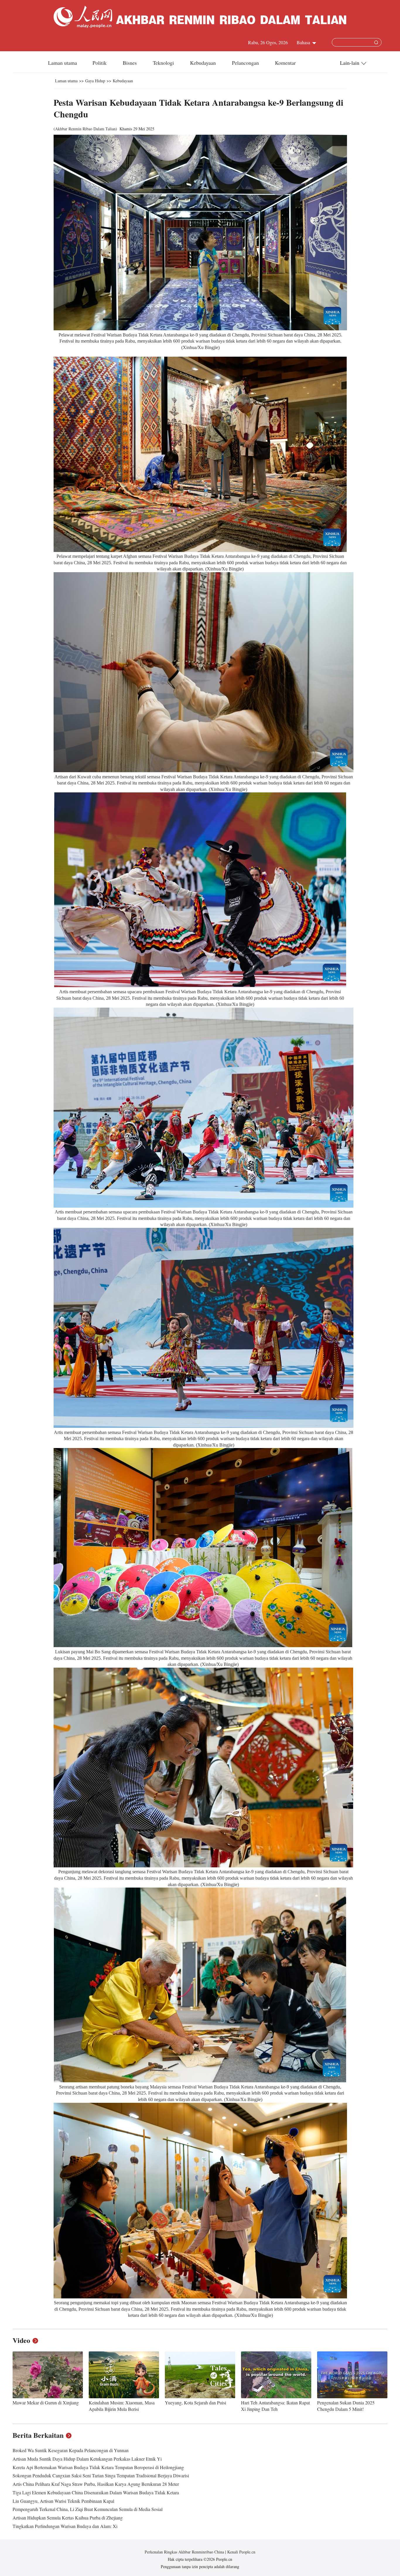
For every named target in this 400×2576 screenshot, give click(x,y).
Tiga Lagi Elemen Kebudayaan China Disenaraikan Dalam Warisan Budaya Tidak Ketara (96, 2492)
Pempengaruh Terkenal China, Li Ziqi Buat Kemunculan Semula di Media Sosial (88, 2509)
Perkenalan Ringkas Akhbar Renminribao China (185, 2552)
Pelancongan (246, 63)
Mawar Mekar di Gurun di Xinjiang (46, 2402)
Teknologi (164, 63)
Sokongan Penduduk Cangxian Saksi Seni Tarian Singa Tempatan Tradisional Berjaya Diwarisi (101, 2475)
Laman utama (63, 63)
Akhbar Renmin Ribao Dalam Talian (85, 129)
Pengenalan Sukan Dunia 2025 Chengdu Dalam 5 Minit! (346, 2406)
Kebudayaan (204, 63)
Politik (100, 63)
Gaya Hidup (95, 81)
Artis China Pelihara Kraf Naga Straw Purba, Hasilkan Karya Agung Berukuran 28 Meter (96, 2484)
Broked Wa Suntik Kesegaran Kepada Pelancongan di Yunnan (71, 2450)
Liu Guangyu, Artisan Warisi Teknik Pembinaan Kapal (63, 2501)
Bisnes (130, 63)
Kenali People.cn (241, 2552)
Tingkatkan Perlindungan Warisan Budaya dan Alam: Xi (65, 2526)
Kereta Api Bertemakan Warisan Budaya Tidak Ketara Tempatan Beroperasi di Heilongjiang (98, 2467)
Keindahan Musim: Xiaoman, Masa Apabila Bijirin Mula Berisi (122, 2406)
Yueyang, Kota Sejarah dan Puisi (195, 2402)
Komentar (285, 63)
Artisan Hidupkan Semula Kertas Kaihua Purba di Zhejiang (68, 2518)
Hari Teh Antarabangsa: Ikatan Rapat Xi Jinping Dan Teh (275, 2406)
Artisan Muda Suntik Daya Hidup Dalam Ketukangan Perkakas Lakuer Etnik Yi (87, 2459)
